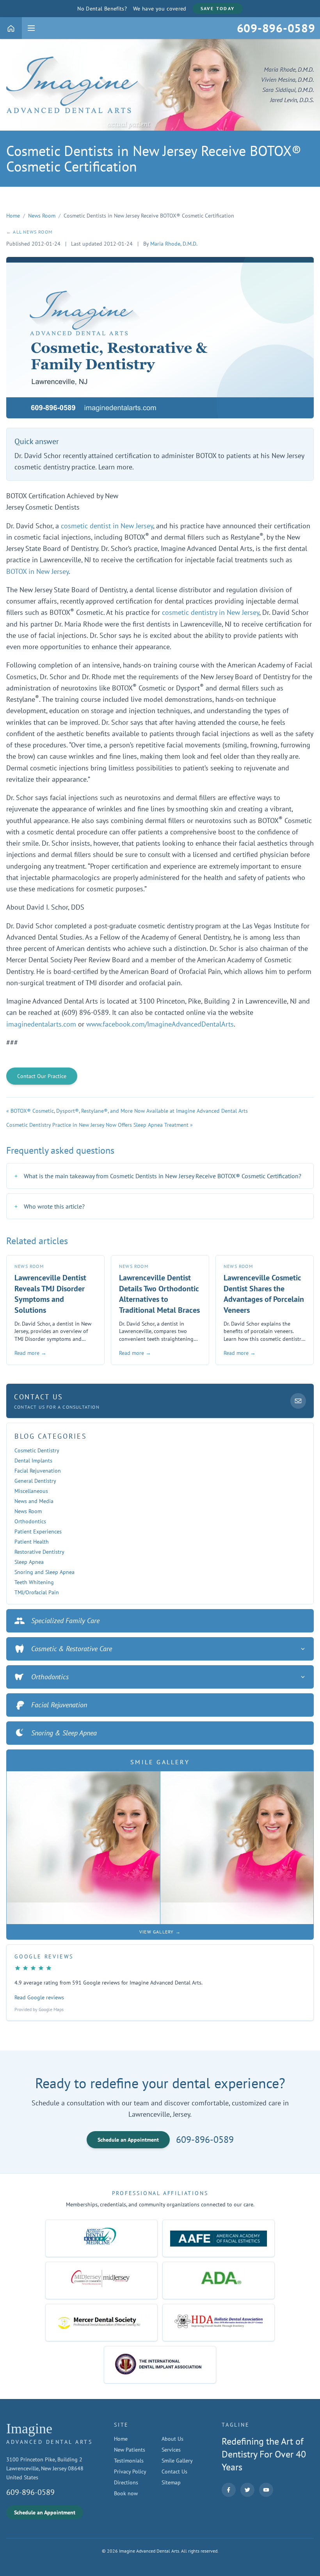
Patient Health (32, 1542)
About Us (172, 2439)
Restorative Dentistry (39, 1552)
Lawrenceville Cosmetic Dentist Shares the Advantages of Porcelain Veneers (264, 1294)
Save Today (218, 8)
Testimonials (129, 2461)
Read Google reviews (39, 1997)
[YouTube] (266, 2490)
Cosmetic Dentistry (37, 1450)
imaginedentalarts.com (41, 1024)
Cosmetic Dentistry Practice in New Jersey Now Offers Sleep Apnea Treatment (97, 1125)
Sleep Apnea (29, 1562)
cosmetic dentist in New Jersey (107, 526)
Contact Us (174, 2472)
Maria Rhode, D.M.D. (174, 244)
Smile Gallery (177, 2461)
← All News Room (29, 232)
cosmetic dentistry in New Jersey (211, 612)
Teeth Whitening (34, 1582)
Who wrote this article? (50, 1206)
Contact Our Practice (42, 1076)
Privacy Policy (130, 2472)
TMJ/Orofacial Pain (37, 1592)
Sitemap (171, 2482)
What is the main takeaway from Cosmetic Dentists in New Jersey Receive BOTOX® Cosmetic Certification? (158, 1176)
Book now (126, 2493)
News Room (42, 216)
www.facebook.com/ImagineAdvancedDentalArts (160, 1024)
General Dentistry (35, 1481)
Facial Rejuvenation (38, 1471)
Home (13, 216)
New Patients (130, 2450)
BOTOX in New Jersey (37, 571)
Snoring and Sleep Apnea (44, 1572)
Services (171, 2450)
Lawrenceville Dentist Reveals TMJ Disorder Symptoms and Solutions (50, 1294)
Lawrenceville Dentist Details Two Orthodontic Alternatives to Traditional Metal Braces (159, 1294)
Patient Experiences (38, 1531)
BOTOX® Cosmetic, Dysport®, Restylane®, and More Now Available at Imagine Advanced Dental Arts (129, 1111)
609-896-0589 (205, 2140)
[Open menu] (31, 28)
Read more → (30, 1353)
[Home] (11, 28)
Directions (126, 2482)
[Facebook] (229, 2490)
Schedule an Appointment (128, 2140)
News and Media (34, 1501)
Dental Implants (33, 1461)
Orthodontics (30, 1521)
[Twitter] (247, 2490)
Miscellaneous (31, 1491)
